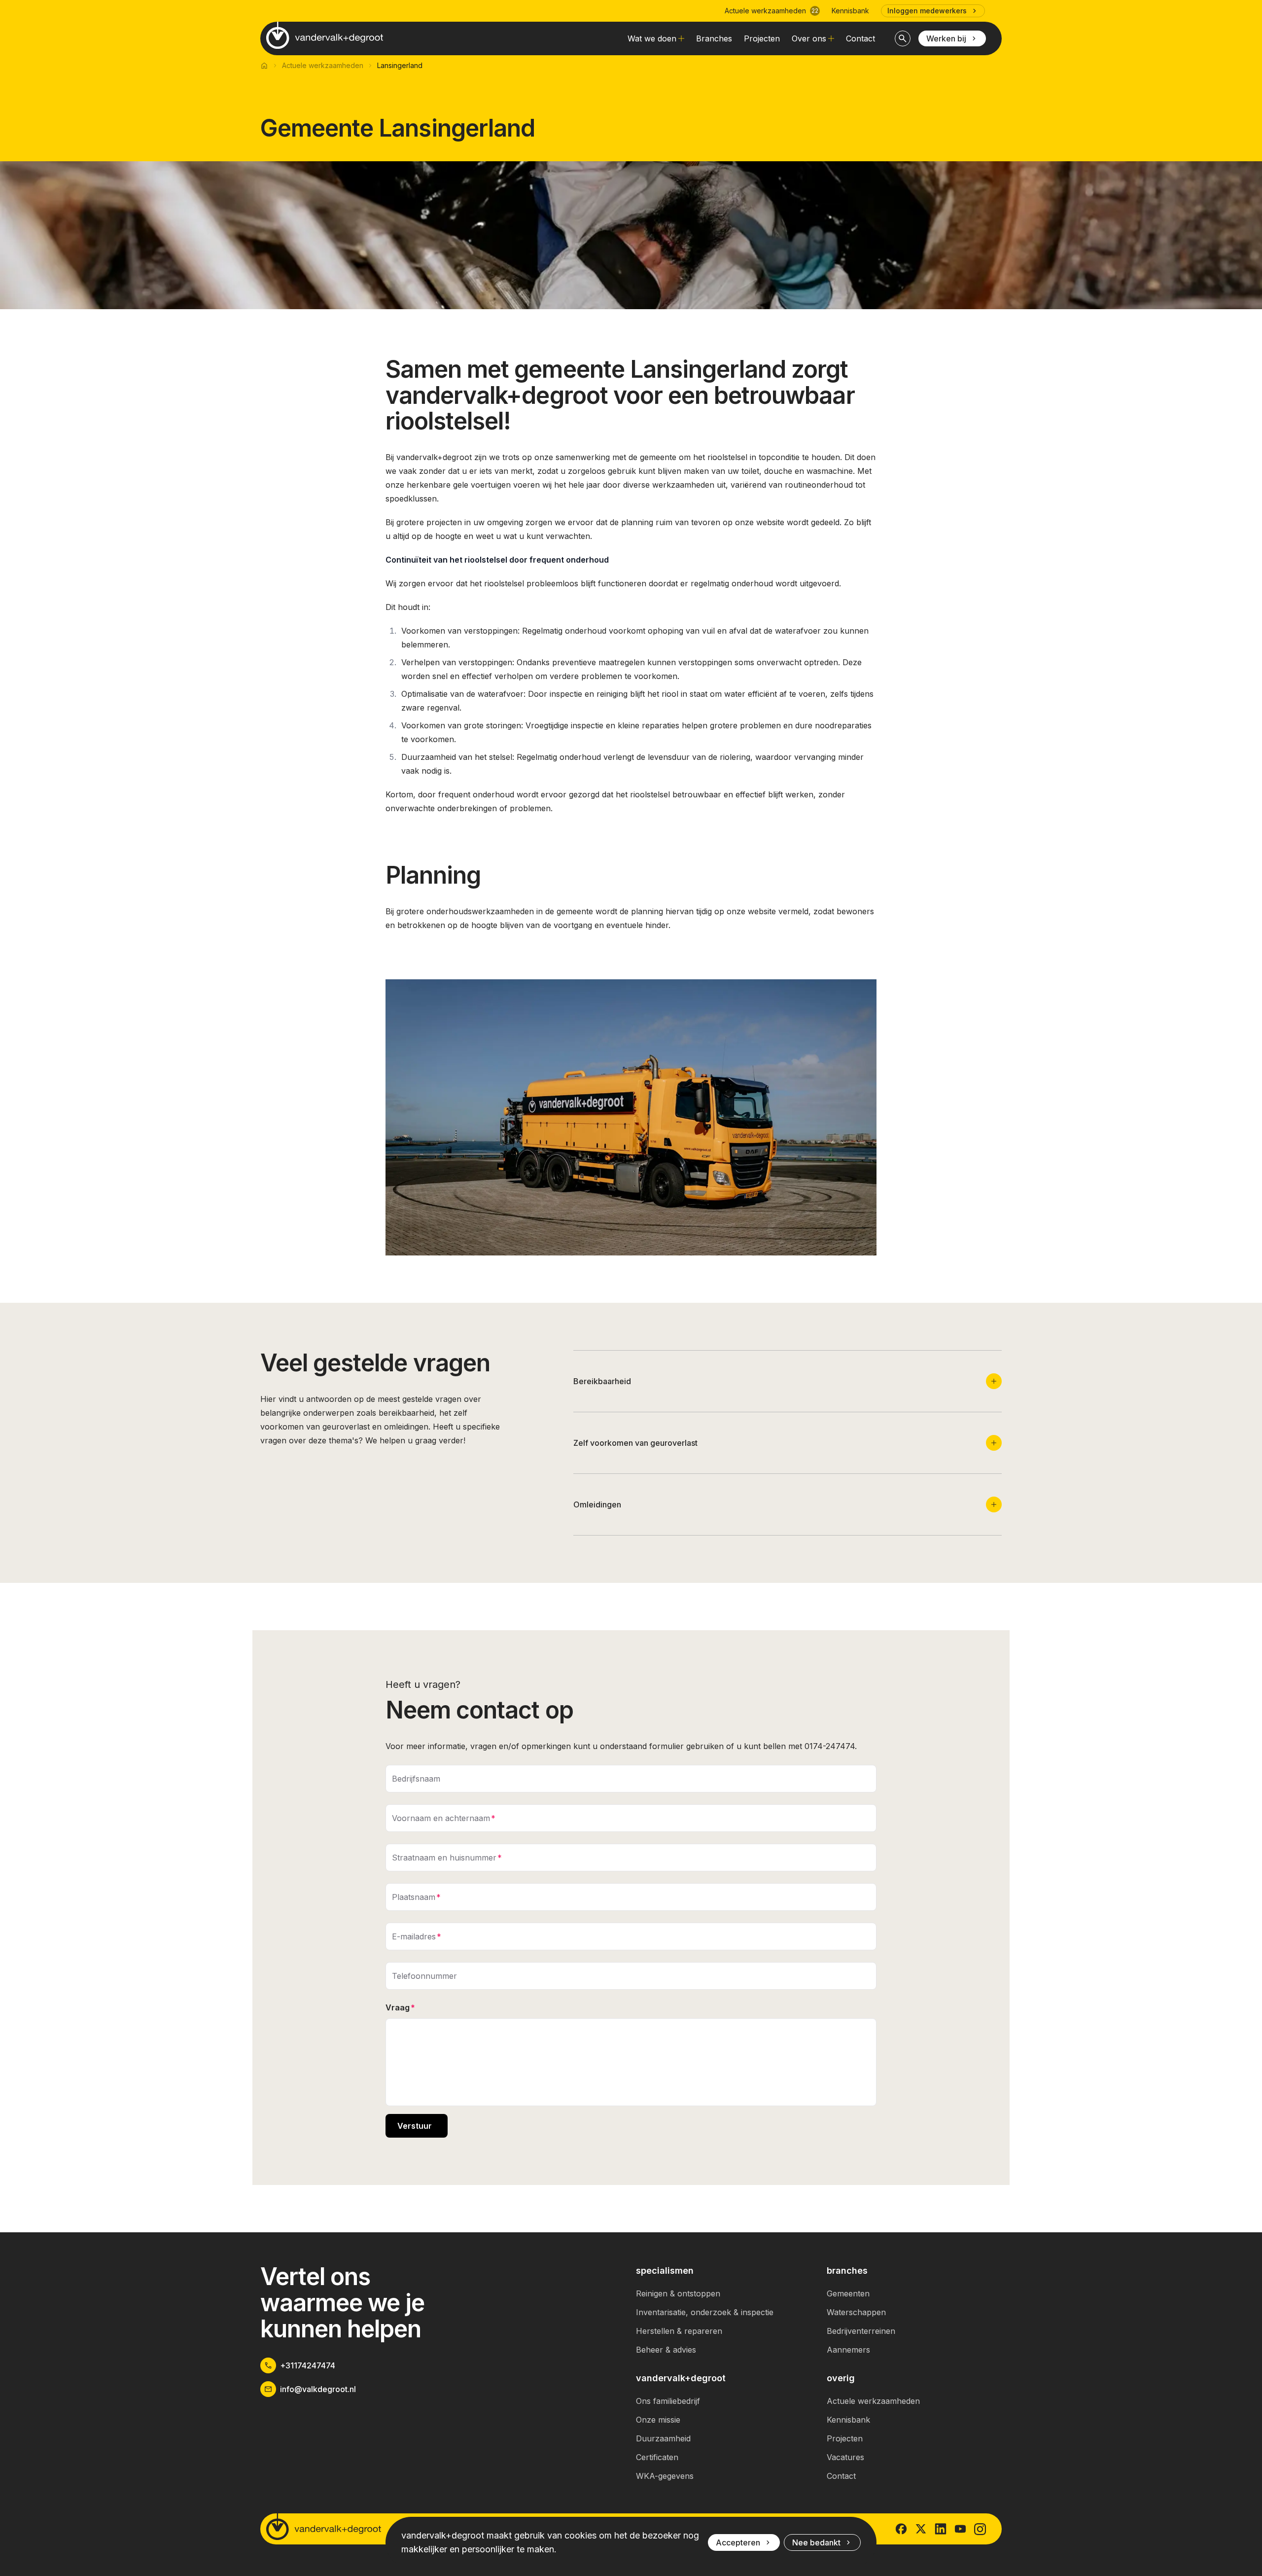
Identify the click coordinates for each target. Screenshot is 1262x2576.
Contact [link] (860, 38)
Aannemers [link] (848, 2350)
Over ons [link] (809, 38)
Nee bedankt (816, 2542)
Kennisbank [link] (850, 11)
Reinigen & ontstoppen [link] (678, 2293)
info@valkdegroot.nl (318, 2389)
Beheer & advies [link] (666, 2350)
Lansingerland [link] (400, 65)
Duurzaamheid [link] (663, 2438)
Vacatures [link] (845, 2457)
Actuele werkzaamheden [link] (873, 2401)
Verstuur (415, 2126)
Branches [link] (714, 38)
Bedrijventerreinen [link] (861, 2331)
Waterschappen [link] (856, 2312)
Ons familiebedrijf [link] (668, 2401)
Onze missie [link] (658, 2420)
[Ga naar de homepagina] (325, 36)
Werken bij (946, 38)
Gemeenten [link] (848, 2293)
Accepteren (738, 2542)
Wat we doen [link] (652, 38)
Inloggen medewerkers (927, 11)
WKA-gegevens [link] (665, 2476)
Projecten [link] (762, 38)
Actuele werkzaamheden (771, 11)
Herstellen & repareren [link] (679, 2331)
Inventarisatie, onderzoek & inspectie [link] (705, 2312)
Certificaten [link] (657, 2457)
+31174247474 (308, 2365)
